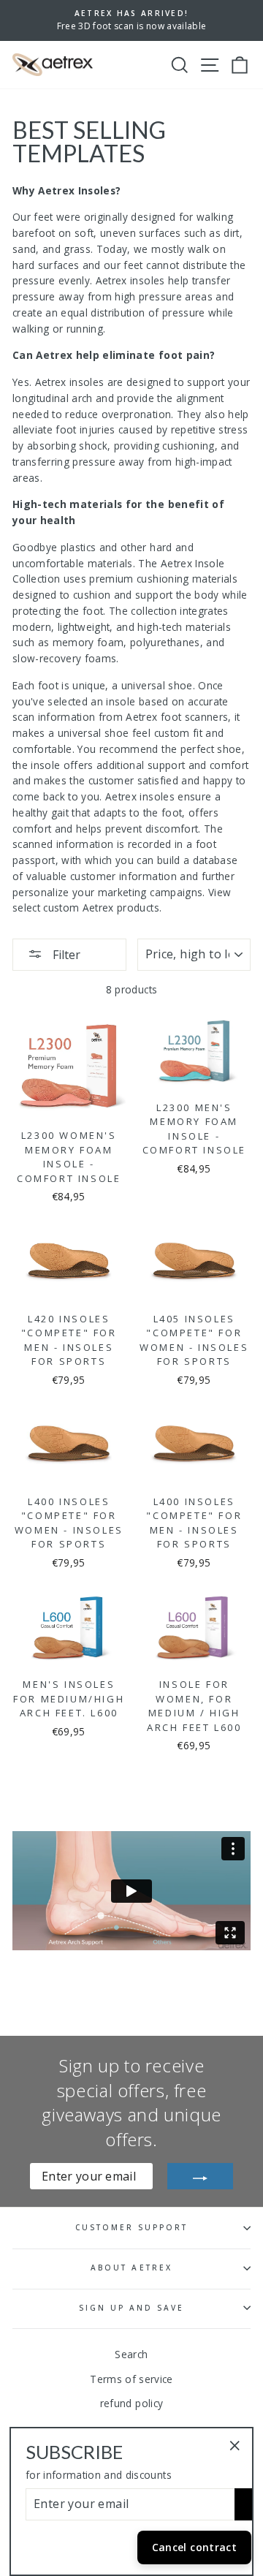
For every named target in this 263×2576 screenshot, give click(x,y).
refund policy (131, 2403)
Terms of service (131, 2379)
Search (131, 2354)
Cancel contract (194, 2547)
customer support (132, 2227)
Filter (65, 955)
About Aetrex (131, 2268)
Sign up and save (132, 2308)
